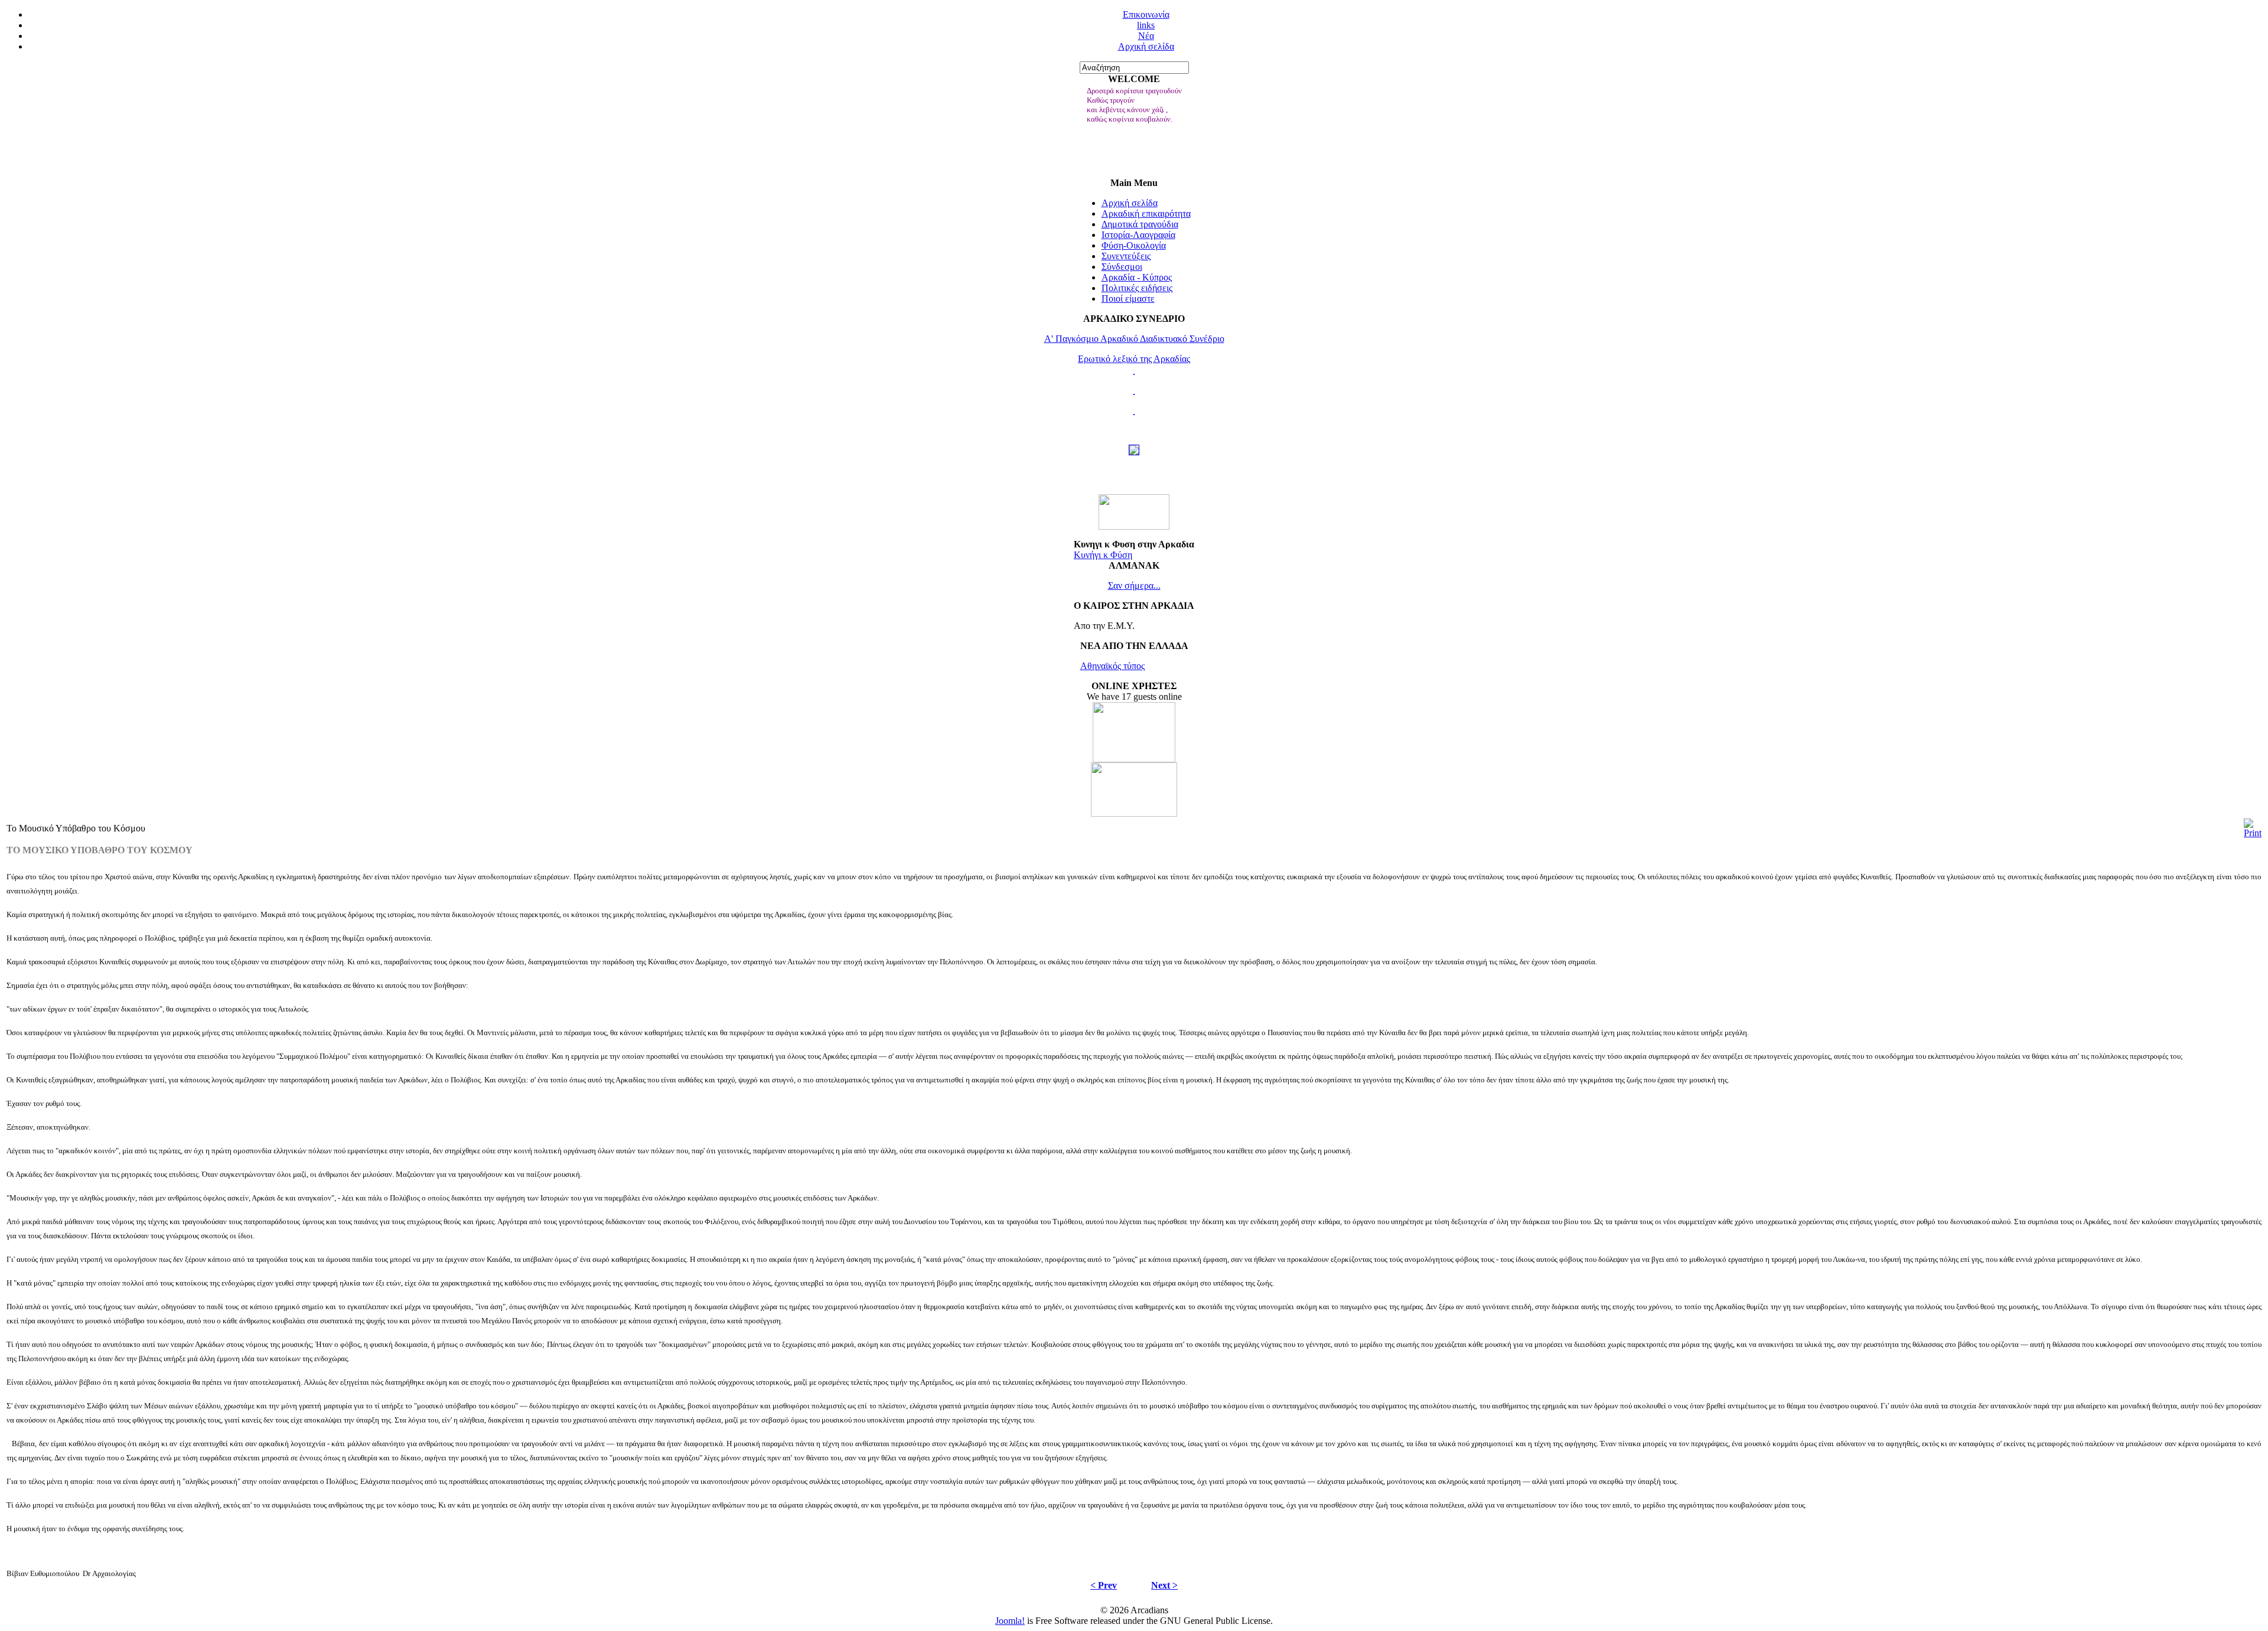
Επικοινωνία (1146, 14)
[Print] (2253, 833)
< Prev (1104, 1585)
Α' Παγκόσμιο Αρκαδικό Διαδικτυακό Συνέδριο (1134, 339)
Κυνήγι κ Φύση (1103, 555)
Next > (1164, 1585)
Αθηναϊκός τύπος (1112, 666)
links (1146, 25)
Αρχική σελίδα (1146, 46)
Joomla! (1010, 1621)
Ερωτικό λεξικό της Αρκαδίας (1134, 359)
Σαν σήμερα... (1134, 585)
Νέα (1146, 36)
